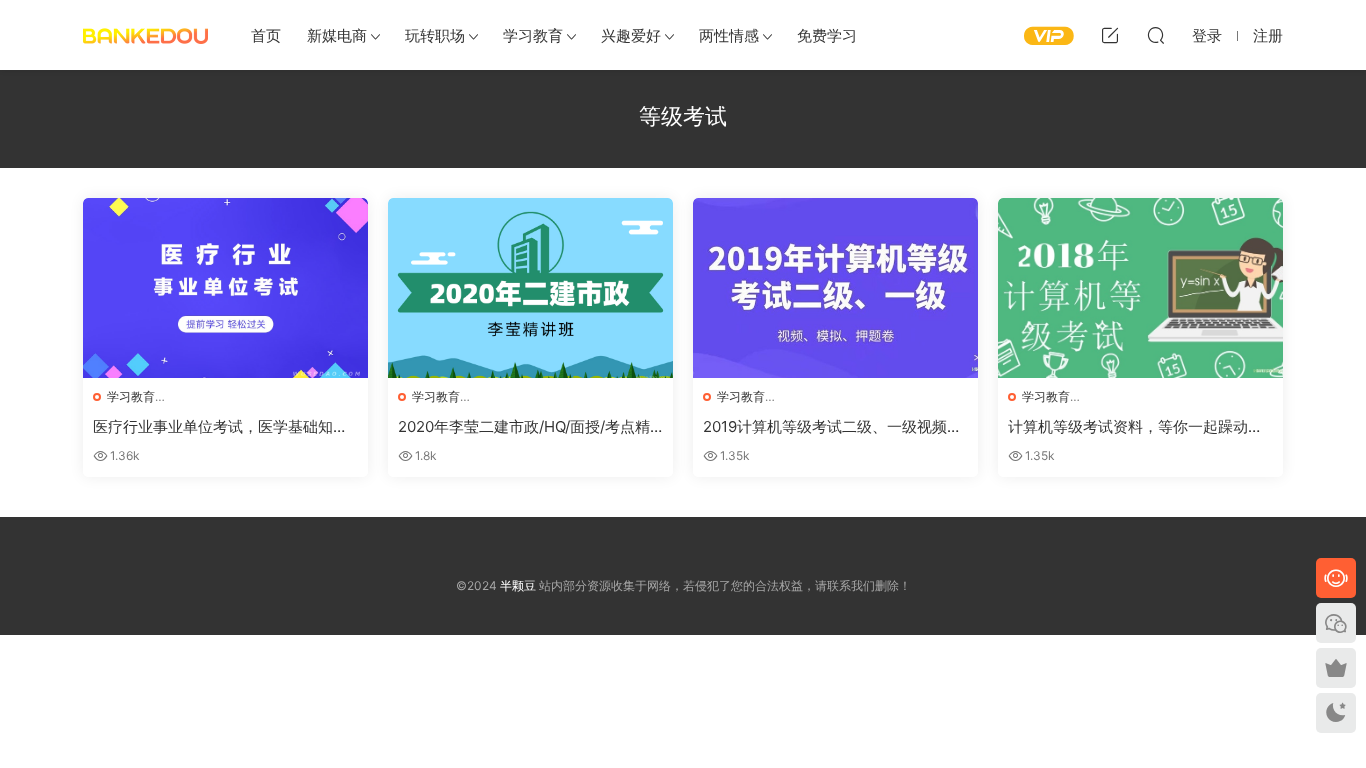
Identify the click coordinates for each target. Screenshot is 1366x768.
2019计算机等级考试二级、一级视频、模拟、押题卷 (832, 427)
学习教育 (533, 35)
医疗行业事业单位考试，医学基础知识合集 (220, 427)
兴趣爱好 (631, 35)
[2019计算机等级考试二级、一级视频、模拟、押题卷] (835, 288)
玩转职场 (435, 35)
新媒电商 (337, 35)
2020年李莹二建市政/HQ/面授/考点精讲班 (524, 427)
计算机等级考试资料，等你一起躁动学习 (1135, 427)
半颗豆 (145, 35)
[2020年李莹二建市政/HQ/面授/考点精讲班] (530, 288)
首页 (266, 35)
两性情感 (729, 35)
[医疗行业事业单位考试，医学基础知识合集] (225, 288)
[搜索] (1156, 35)
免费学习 (827, 35)
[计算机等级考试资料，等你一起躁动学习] (1140, 288)
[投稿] (1110, 35)
